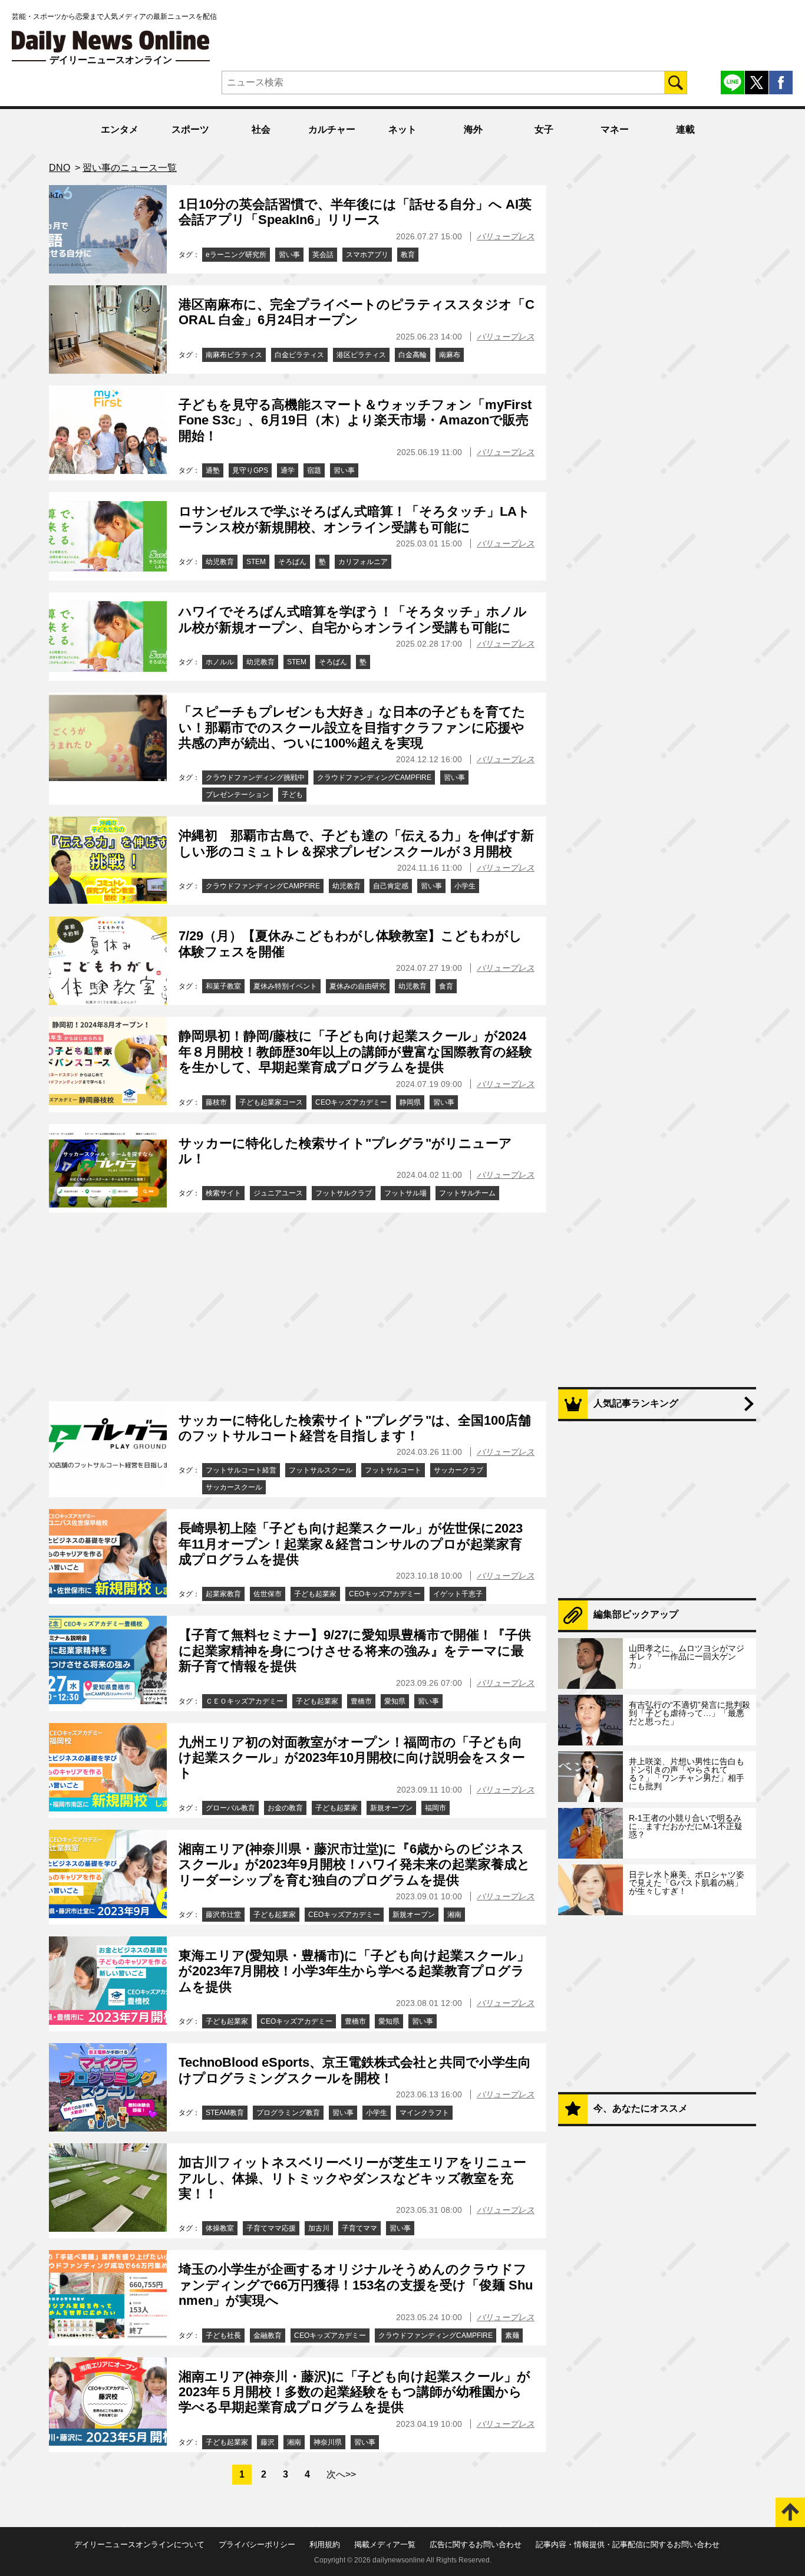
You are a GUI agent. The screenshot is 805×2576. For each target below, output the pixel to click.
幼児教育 (220, 562)
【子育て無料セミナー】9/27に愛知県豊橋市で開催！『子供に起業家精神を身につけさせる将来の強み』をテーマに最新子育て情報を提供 (355, 1651)
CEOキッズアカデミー (351, 1102)
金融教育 (268, 2335)
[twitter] (757, 83)
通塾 (213, 470)
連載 (685, 129)
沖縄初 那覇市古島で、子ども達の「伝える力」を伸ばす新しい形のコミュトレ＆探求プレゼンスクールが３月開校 (356, 843)
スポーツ (190, 129)
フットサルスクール (321, 1470)
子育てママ (359, 2228)
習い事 (289, 255)
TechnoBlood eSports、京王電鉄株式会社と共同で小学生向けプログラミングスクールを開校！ (355, 2070)
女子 (544, 129)
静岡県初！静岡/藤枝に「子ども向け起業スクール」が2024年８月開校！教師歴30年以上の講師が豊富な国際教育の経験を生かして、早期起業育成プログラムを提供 (355, 1052)
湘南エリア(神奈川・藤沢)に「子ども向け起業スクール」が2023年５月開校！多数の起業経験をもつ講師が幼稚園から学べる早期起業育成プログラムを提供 (354, 2392)
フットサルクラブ (344, 1193)
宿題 (314, 470)
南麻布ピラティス (234, 355)
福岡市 (436, 1808)
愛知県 (395, 1701)
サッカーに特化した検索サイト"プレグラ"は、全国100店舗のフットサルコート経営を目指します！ (355, 1428)
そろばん (292, 562)
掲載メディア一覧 (385, 2544)
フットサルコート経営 (241, 1470)
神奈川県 (328, 2442)
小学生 (465, 886)
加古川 (319, 2228)
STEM (256, 562)
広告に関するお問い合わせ (476, 2544)
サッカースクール (234, 1487)
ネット (402, 129)
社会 (261, 129)
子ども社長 (223, 2335)
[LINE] (733, 83)
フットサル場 (405, 1193)
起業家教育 (223, 1594)
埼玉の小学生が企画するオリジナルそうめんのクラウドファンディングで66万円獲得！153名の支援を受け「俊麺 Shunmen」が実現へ (356, 2285)
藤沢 (268, 2442)
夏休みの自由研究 (358, 986)
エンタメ (120, 129)
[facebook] (781, 83)
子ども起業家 (315, 1594)
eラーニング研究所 (236, 255)
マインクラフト (424, 2113)
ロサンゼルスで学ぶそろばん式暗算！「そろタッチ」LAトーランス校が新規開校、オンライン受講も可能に (354, 519)
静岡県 (410, 1102)
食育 (446, 986)
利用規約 (325, 2544)
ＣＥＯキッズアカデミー (245, 1701)
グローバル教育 (230, 1808)
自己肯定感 (391, 886)
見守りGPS (250, 470)
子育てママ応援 (271, 2228)
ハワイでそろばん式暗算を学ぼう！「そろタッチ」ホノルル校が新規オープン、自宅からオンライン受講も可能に (353, 619)
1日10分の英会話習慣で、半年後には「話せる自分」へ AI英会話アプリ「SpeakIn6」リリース (355, 212)
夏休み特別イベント (285, 986)
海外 (473, 129)
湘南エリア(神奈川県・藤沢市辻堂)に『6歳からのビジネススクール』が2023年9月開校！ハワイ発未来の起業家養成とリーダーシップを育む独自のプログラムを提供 (354, 1865)
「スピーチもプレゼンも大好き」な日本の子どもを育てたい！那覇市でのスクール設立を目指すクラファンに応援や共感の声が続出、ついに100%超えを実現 (352, 727)
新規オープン (391, 1808)
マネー (615, 129)
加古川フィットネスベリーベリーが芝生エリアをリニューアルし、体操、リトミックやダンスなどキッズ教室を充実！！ (352, 2178)
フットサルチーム (467, 1193)
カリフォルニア (363, 562)
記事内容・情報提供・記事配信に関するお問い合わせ (628, 2544)
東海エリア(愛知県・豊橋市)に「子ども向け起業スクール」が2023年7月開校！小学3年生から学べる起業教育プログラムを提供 (354, 1971)
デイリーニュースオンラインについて (139, 2544)
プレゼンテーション (237, 795)
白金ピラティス (299, 355)
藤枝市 (216, 1102)
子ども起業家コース (271, 1102)
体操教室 (220, 2228)
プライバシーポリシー (257, 2544)
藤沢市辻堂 (223, 1915)
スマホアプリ (367, 255)
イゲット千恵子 (458, 1594)
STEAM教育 (225, 2113)
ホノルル (220, 662)
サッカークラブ (458, 1470)
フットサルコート (393, 1470)
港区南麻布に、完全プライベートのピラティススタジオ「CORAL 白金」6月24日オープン (357, 312)
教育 (408, 255)
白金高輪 (413, 355)
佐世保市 (268, 1594)
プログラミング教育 (288, 2113)
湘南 (454, 1915)
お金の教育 (285, 1808)
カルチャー (332, 129)
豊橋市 (361, 1701)
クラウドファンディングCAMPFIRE (374, 778)
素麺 (512, 2335)
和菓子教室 (223, 986)
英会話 (323, 255)
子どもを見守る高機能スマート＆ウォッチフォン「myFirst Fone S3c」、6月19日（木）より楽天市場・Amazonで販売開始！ (355, 420)
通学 (288, 470)
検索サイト (223, 1193)
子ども (292, 795)
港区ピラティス (361, 355)
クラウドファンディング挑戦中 (255, 778)
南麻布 (450, 355)
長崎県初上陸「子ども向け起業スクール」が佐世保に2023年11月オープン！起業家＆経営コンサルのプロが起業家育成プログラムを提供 (351, 1544)
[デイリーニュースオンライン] (111, 42)
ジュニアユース (278, 1193)
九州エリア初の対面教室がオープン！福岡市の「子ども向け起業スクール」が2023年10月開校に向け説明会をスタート (352, 1758)
